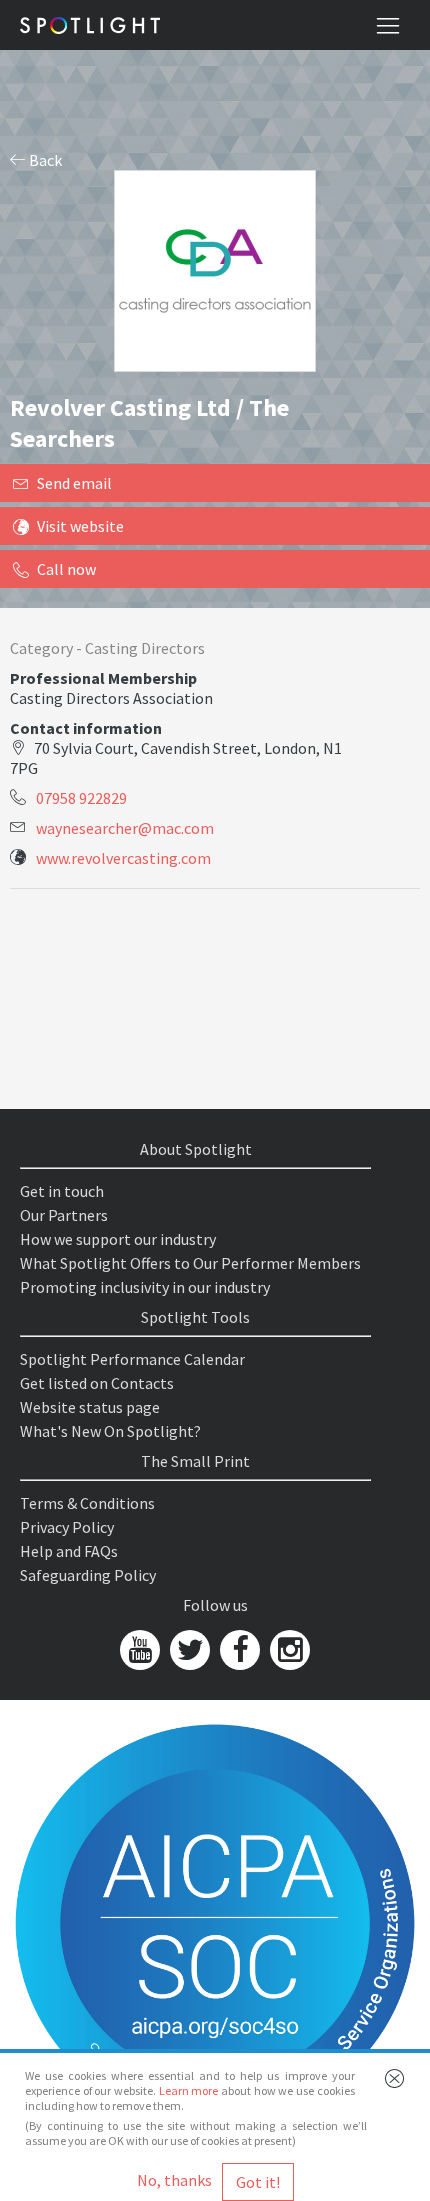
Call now (66, 569)
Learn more (189, 2090)
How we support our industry (118, 1239)
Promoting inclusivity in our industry (145, 1287)
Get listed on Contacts (97, 1383)
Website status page (90, 1407)
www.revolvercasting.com (123, 858)
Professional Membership (103, 678)
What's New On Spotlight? (110, 1431)
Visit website (80, 526)
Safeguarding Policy (88, 1575)
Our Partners (64, 1215)
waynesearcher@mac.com (125, 828)
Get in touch (62, 1191)
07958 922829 (81, 798)
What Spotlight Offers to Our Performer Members (190, 1263)
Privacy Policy (67, 1527)
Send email (74, 483)
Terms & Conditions (87, 1503)
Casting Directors (145, 648)
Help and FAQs (69, 1551)
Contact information (86, 728)
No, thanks (174, 2180)
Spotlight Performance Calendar (132, 1359)
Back (44, 160)
